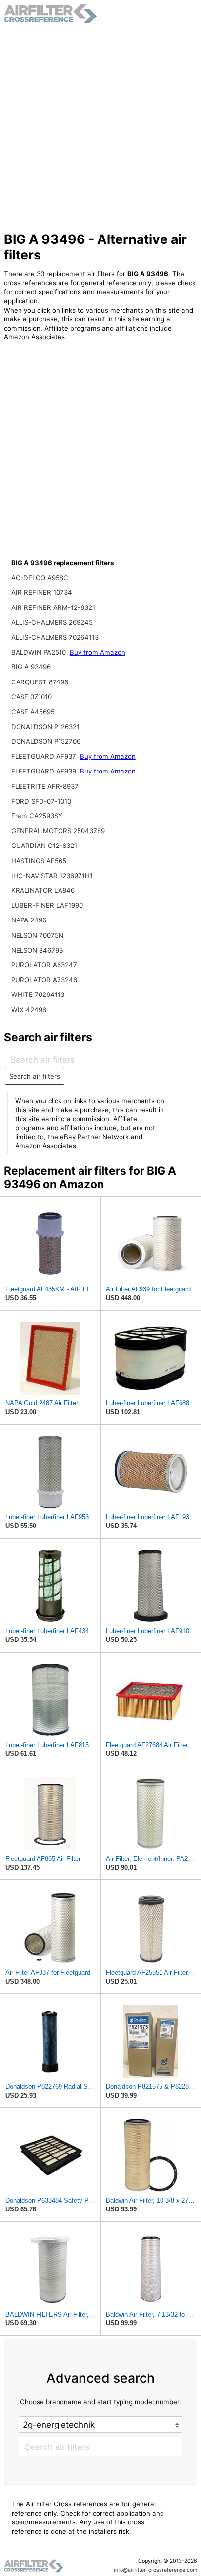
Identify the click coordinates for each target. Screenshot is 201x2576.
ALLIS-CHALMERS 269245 (52, 622)
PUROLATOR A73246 (44, 980)
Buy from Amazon (98, 652)
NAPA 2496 (29, 920)
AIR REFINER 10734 (42, 592)
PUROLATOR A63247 (44, 965)
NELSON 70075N (37, 935)
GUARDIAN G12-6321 (44, 846)
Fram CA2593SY (37, 816)
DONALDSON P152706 (46, 741)
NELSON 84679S (37, 950)
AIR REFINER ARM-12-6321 (53, 607)
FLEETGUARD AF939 (45, 771)
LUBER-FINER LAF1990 (47, 905)
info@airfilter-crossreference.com (155, 2570)
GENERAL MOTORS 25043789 (58, 831)
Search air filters (35, 1076)
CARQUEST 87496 (40, 682)
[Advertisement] (100, 128)
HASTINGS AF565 (39, 861)
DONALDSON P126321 (45, 727)
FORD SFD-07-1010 (41, 801)
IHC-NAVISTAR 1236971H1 (52, 876)
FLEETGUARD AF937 (45, 756)
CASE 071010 (31, 697)
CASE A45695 (33, 712)
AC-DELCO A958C (40, 578)
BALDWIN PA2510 (40, 652)
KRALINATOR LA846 (43, 890)
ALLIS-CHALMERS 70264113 (55, 637)
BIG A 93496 (31, 667)
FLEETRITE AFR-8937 (45, 786)
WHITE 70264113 (38, 994)
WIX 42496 (29, 1010)
